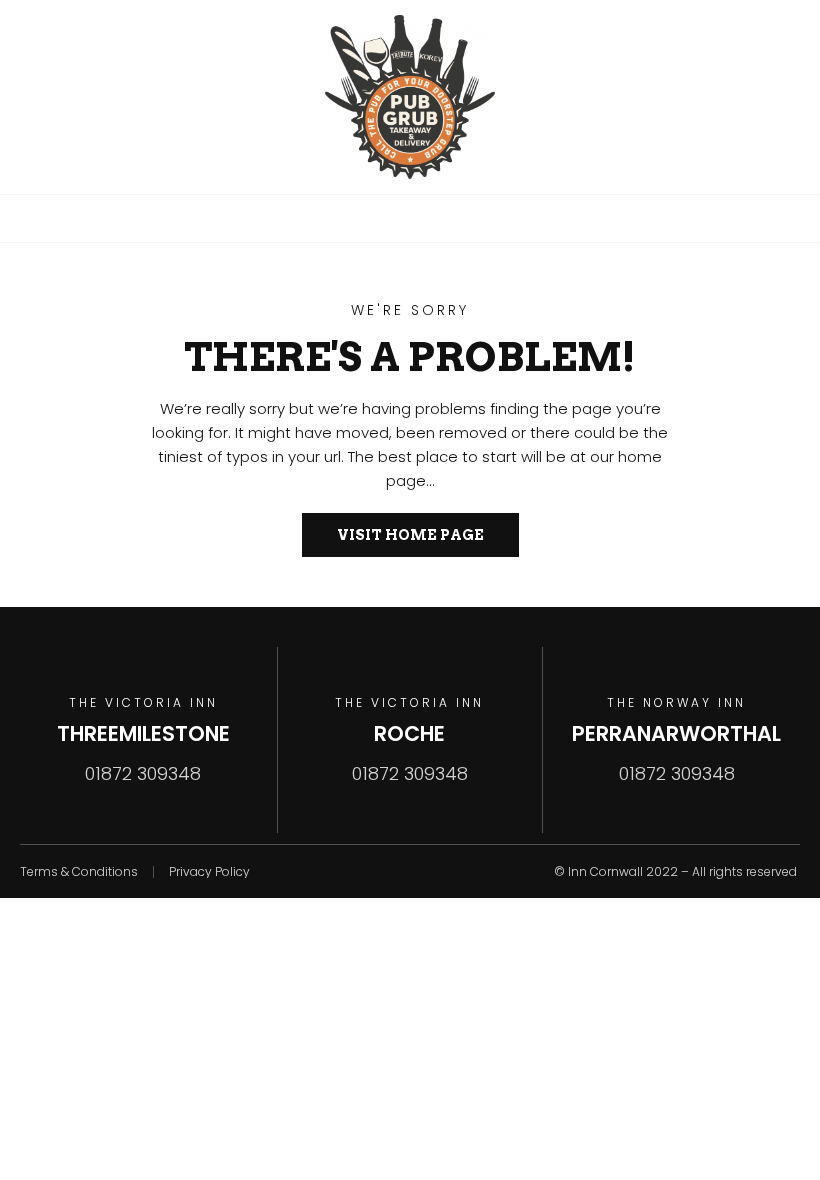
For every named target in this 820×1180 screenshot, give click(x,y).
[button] (410, 217)
